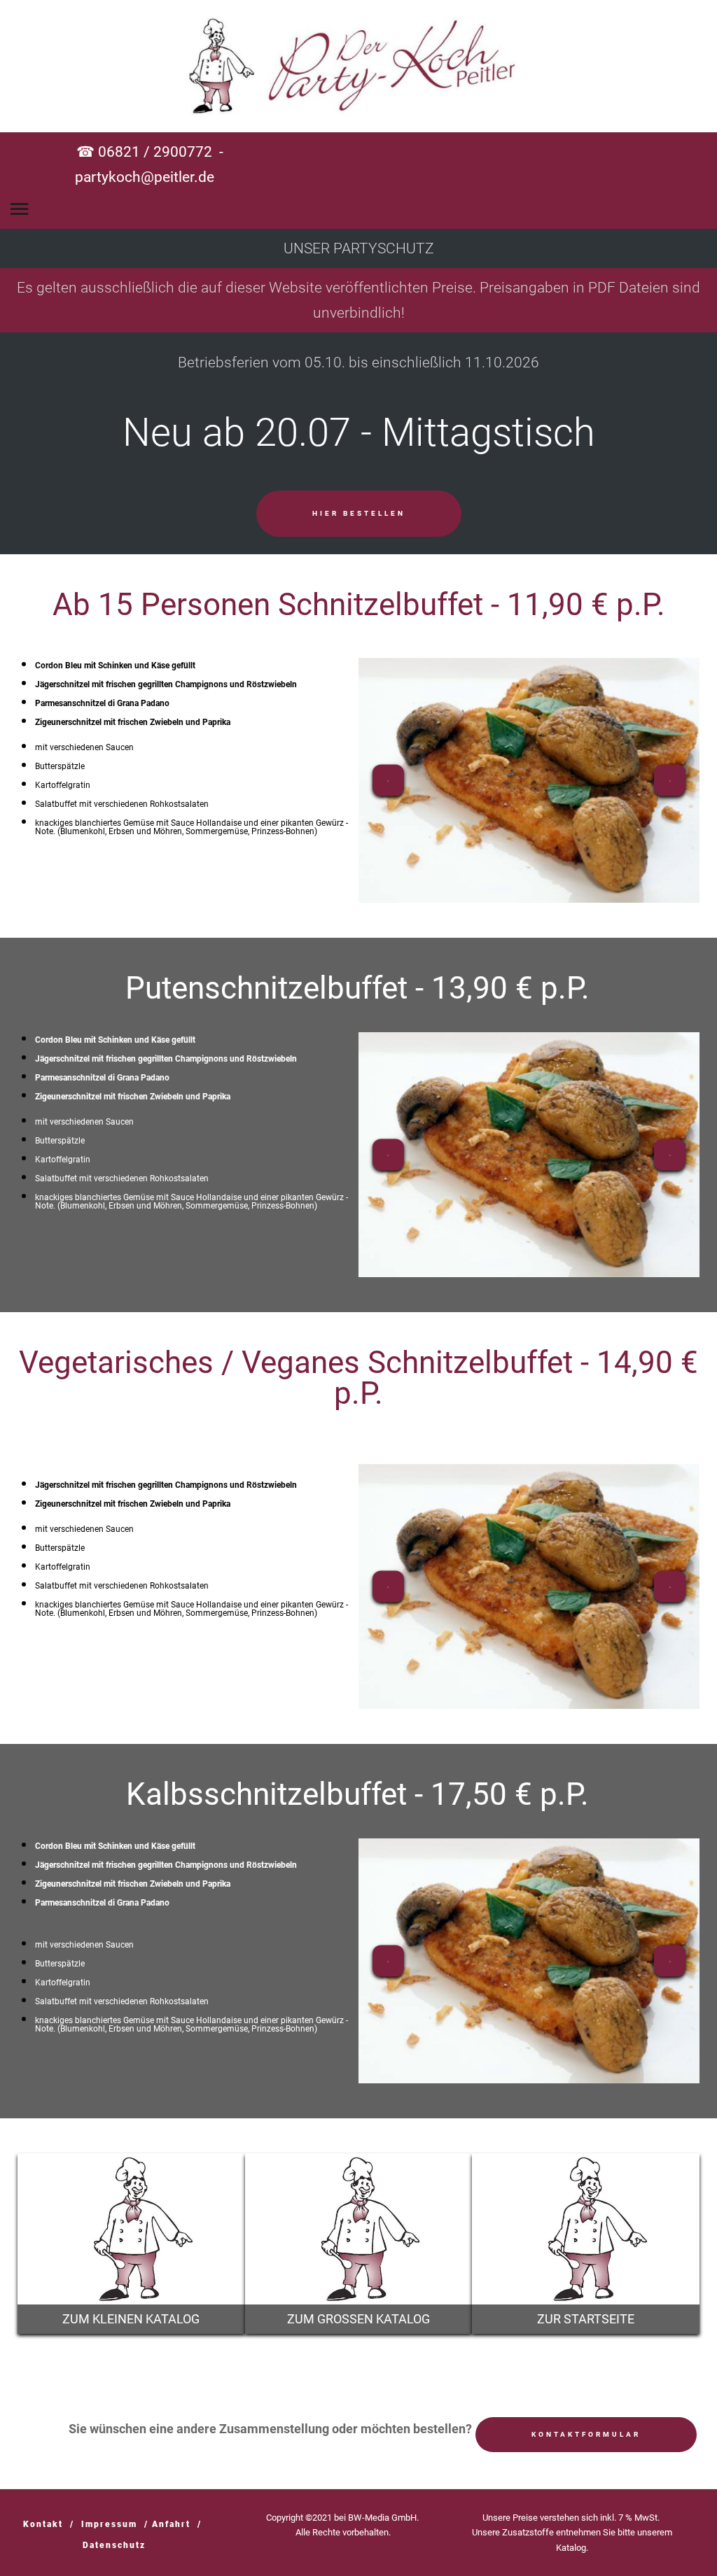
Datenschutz (114, 2545)
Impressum (109, 2524)
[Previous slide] (388, 780)
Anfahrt (171, 2524)
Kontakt (43, 2524)
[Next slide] (670, 780)
